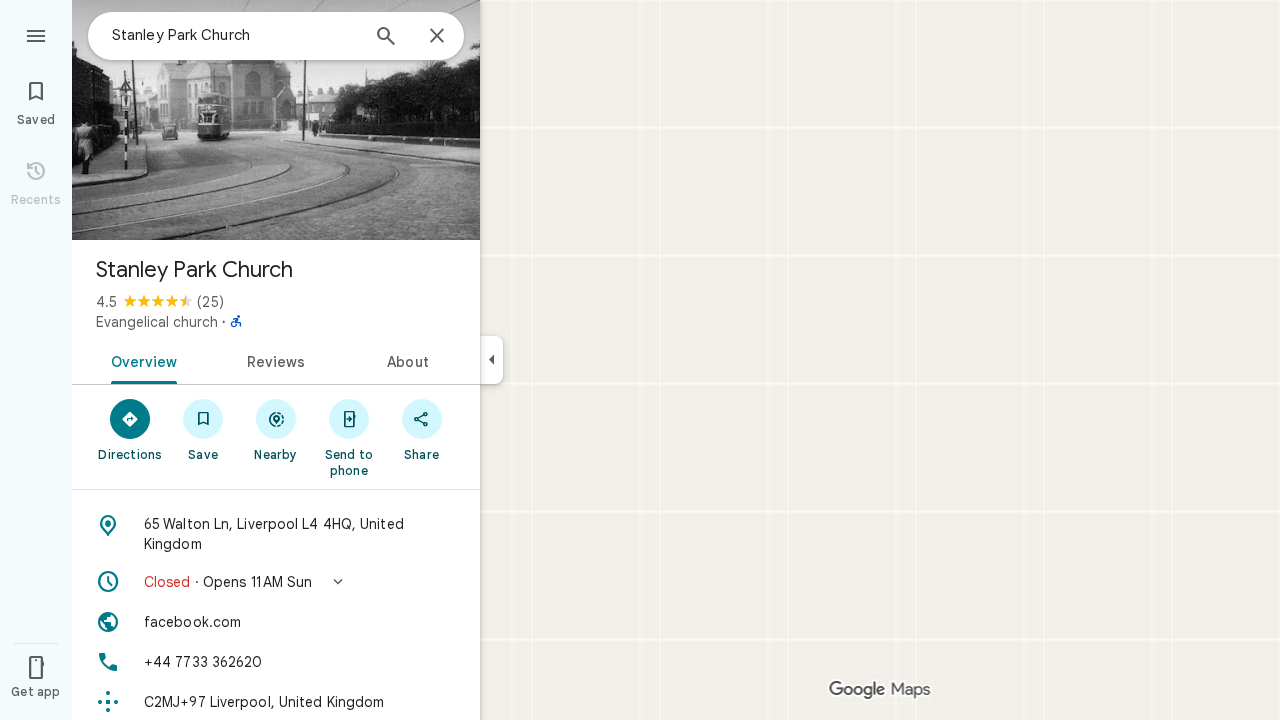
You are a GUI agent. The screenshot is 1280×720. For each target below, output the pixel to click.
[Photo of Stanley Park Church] (276, 120)
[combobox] (235, 35)
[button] (276, 582)
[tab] (140, 360)
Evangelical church (157, 322)
